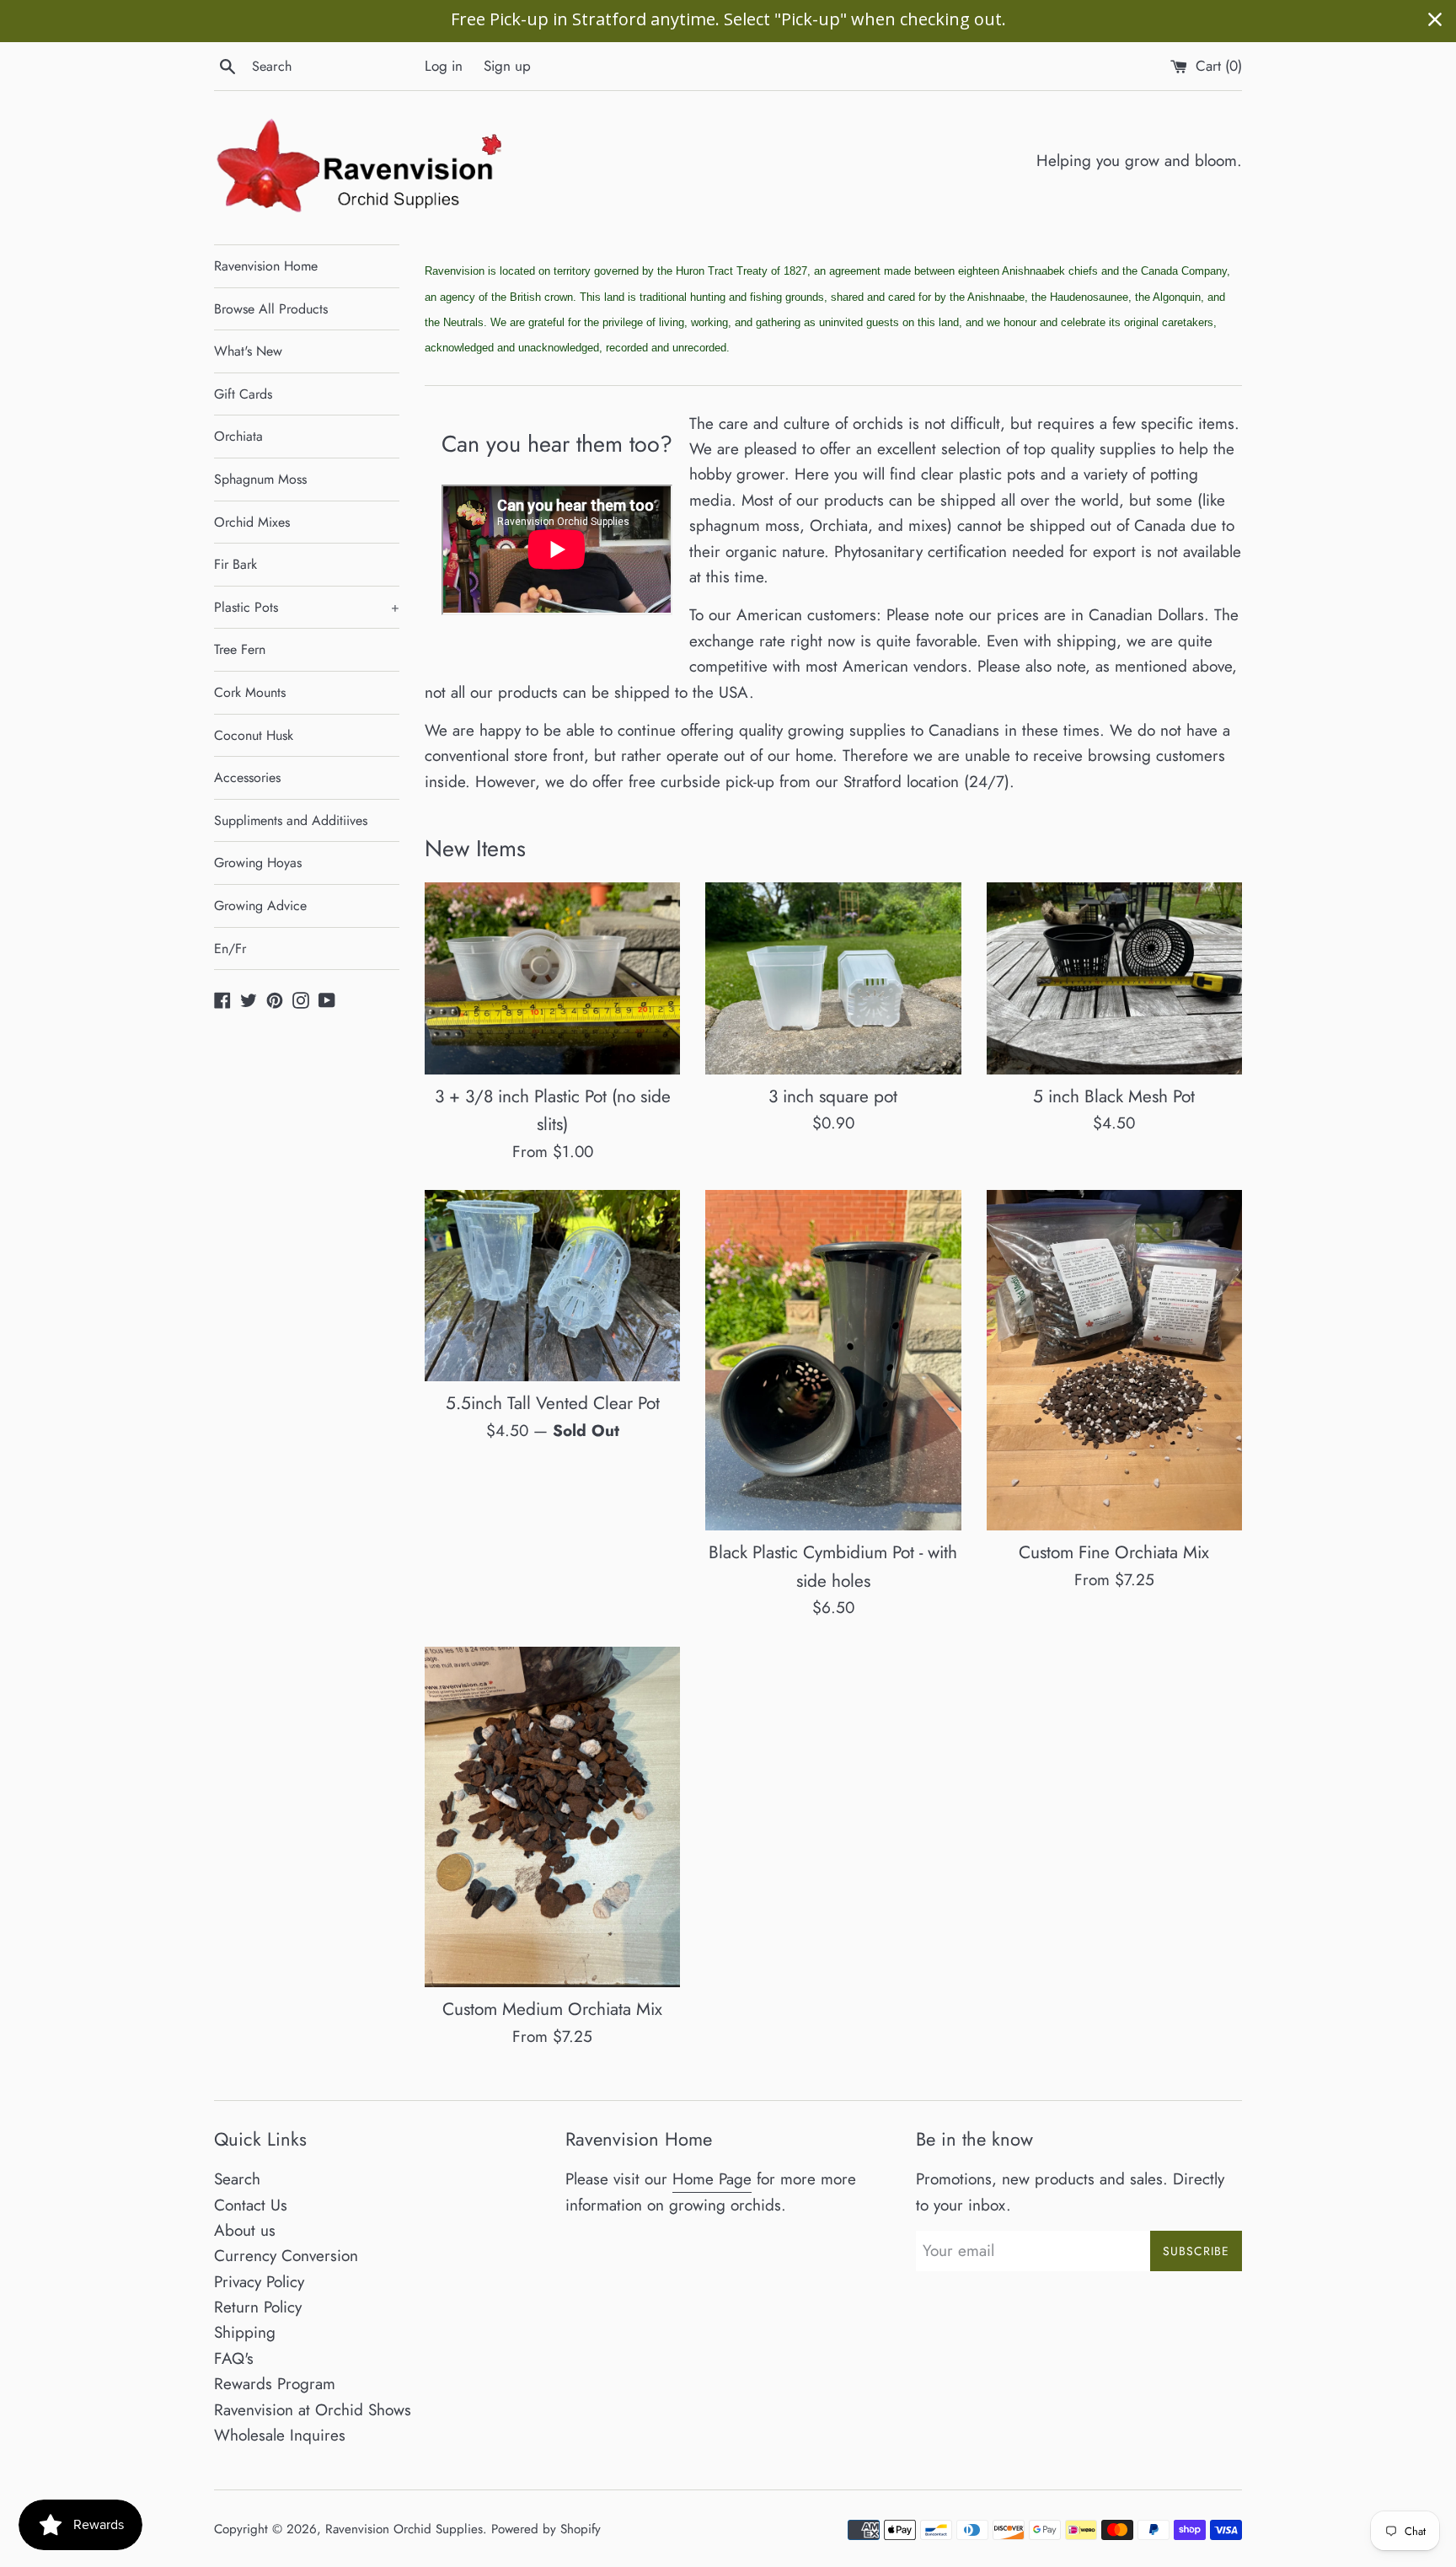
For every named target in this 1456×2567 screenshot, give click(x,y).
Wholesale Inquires (280, 2435)
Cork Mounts (250, 692)
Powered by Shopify (546, 2529)
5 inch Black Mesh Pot (1114, 1096)
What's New (248, 351)
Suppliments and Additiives (291, 820)
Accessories (247, 777)
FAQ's (234, 2358)
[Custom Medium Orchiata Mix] (552, 1817)
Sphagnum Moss (260, 479)
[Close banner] (1435, 19)
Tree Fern (240, 649)
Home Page (712, 2179)
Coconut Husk (254, 735)
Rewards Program (275, 2384)
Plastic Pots (307, 607)
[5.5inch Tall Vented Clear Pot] (552, 1286)
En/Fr (230, 949)
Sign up (507, 66)
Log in (444, 66)
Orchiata (238, 436)
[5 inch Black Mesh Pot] (1114, 978)
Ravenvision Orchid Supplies (404, 2529)
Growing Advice (260, 906)
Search (237, 2179)
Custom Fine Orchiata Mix (1114, 1552)
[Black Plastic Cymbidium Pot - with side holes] (833, 1360)
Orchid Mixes (252, 522)
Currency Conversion (286, 2256)
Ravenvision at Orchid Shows (313, 2410)
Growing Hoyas (258, 863)
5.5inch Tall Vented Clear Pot (553, 1403)
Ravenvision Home (266, 266)
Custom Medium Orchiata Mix (552, 2009)
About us (245, 2230)
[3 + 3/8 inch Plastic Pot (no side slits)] (552, 978)
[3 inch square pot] (833, 978)
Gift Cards (243, 394)
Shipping (245, 2332)
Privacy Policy (259, 2282)
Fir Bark (236, 564)
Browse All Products (271, 309)
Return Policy (258, 2307)
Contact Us (251, 2205)
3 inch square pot (833, 1096)
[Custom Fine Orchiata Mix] (1114, 1360)
